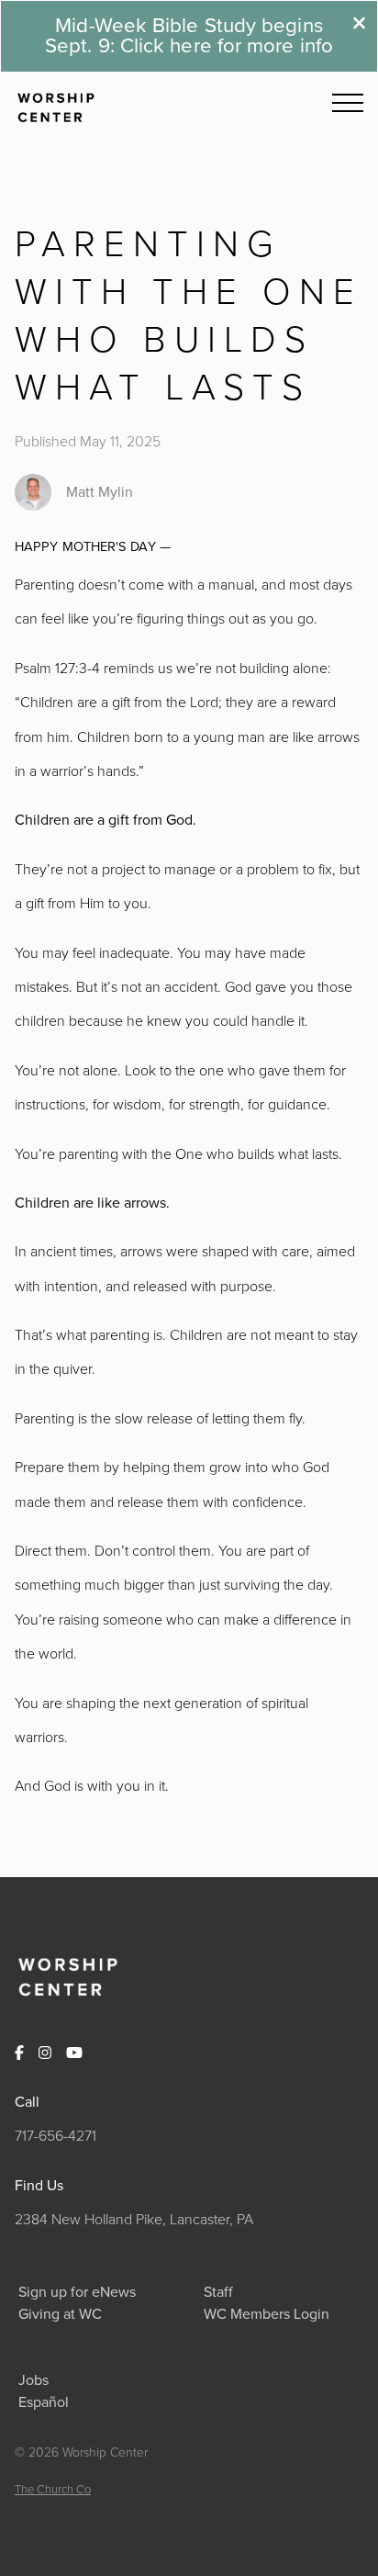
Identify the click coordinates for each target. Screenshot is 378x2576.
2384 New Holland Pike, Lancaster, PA (134, 2219)
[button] (348, 103)
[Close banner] (359, 25)
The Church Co (53, 2489)
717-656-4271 (56, 2135)
